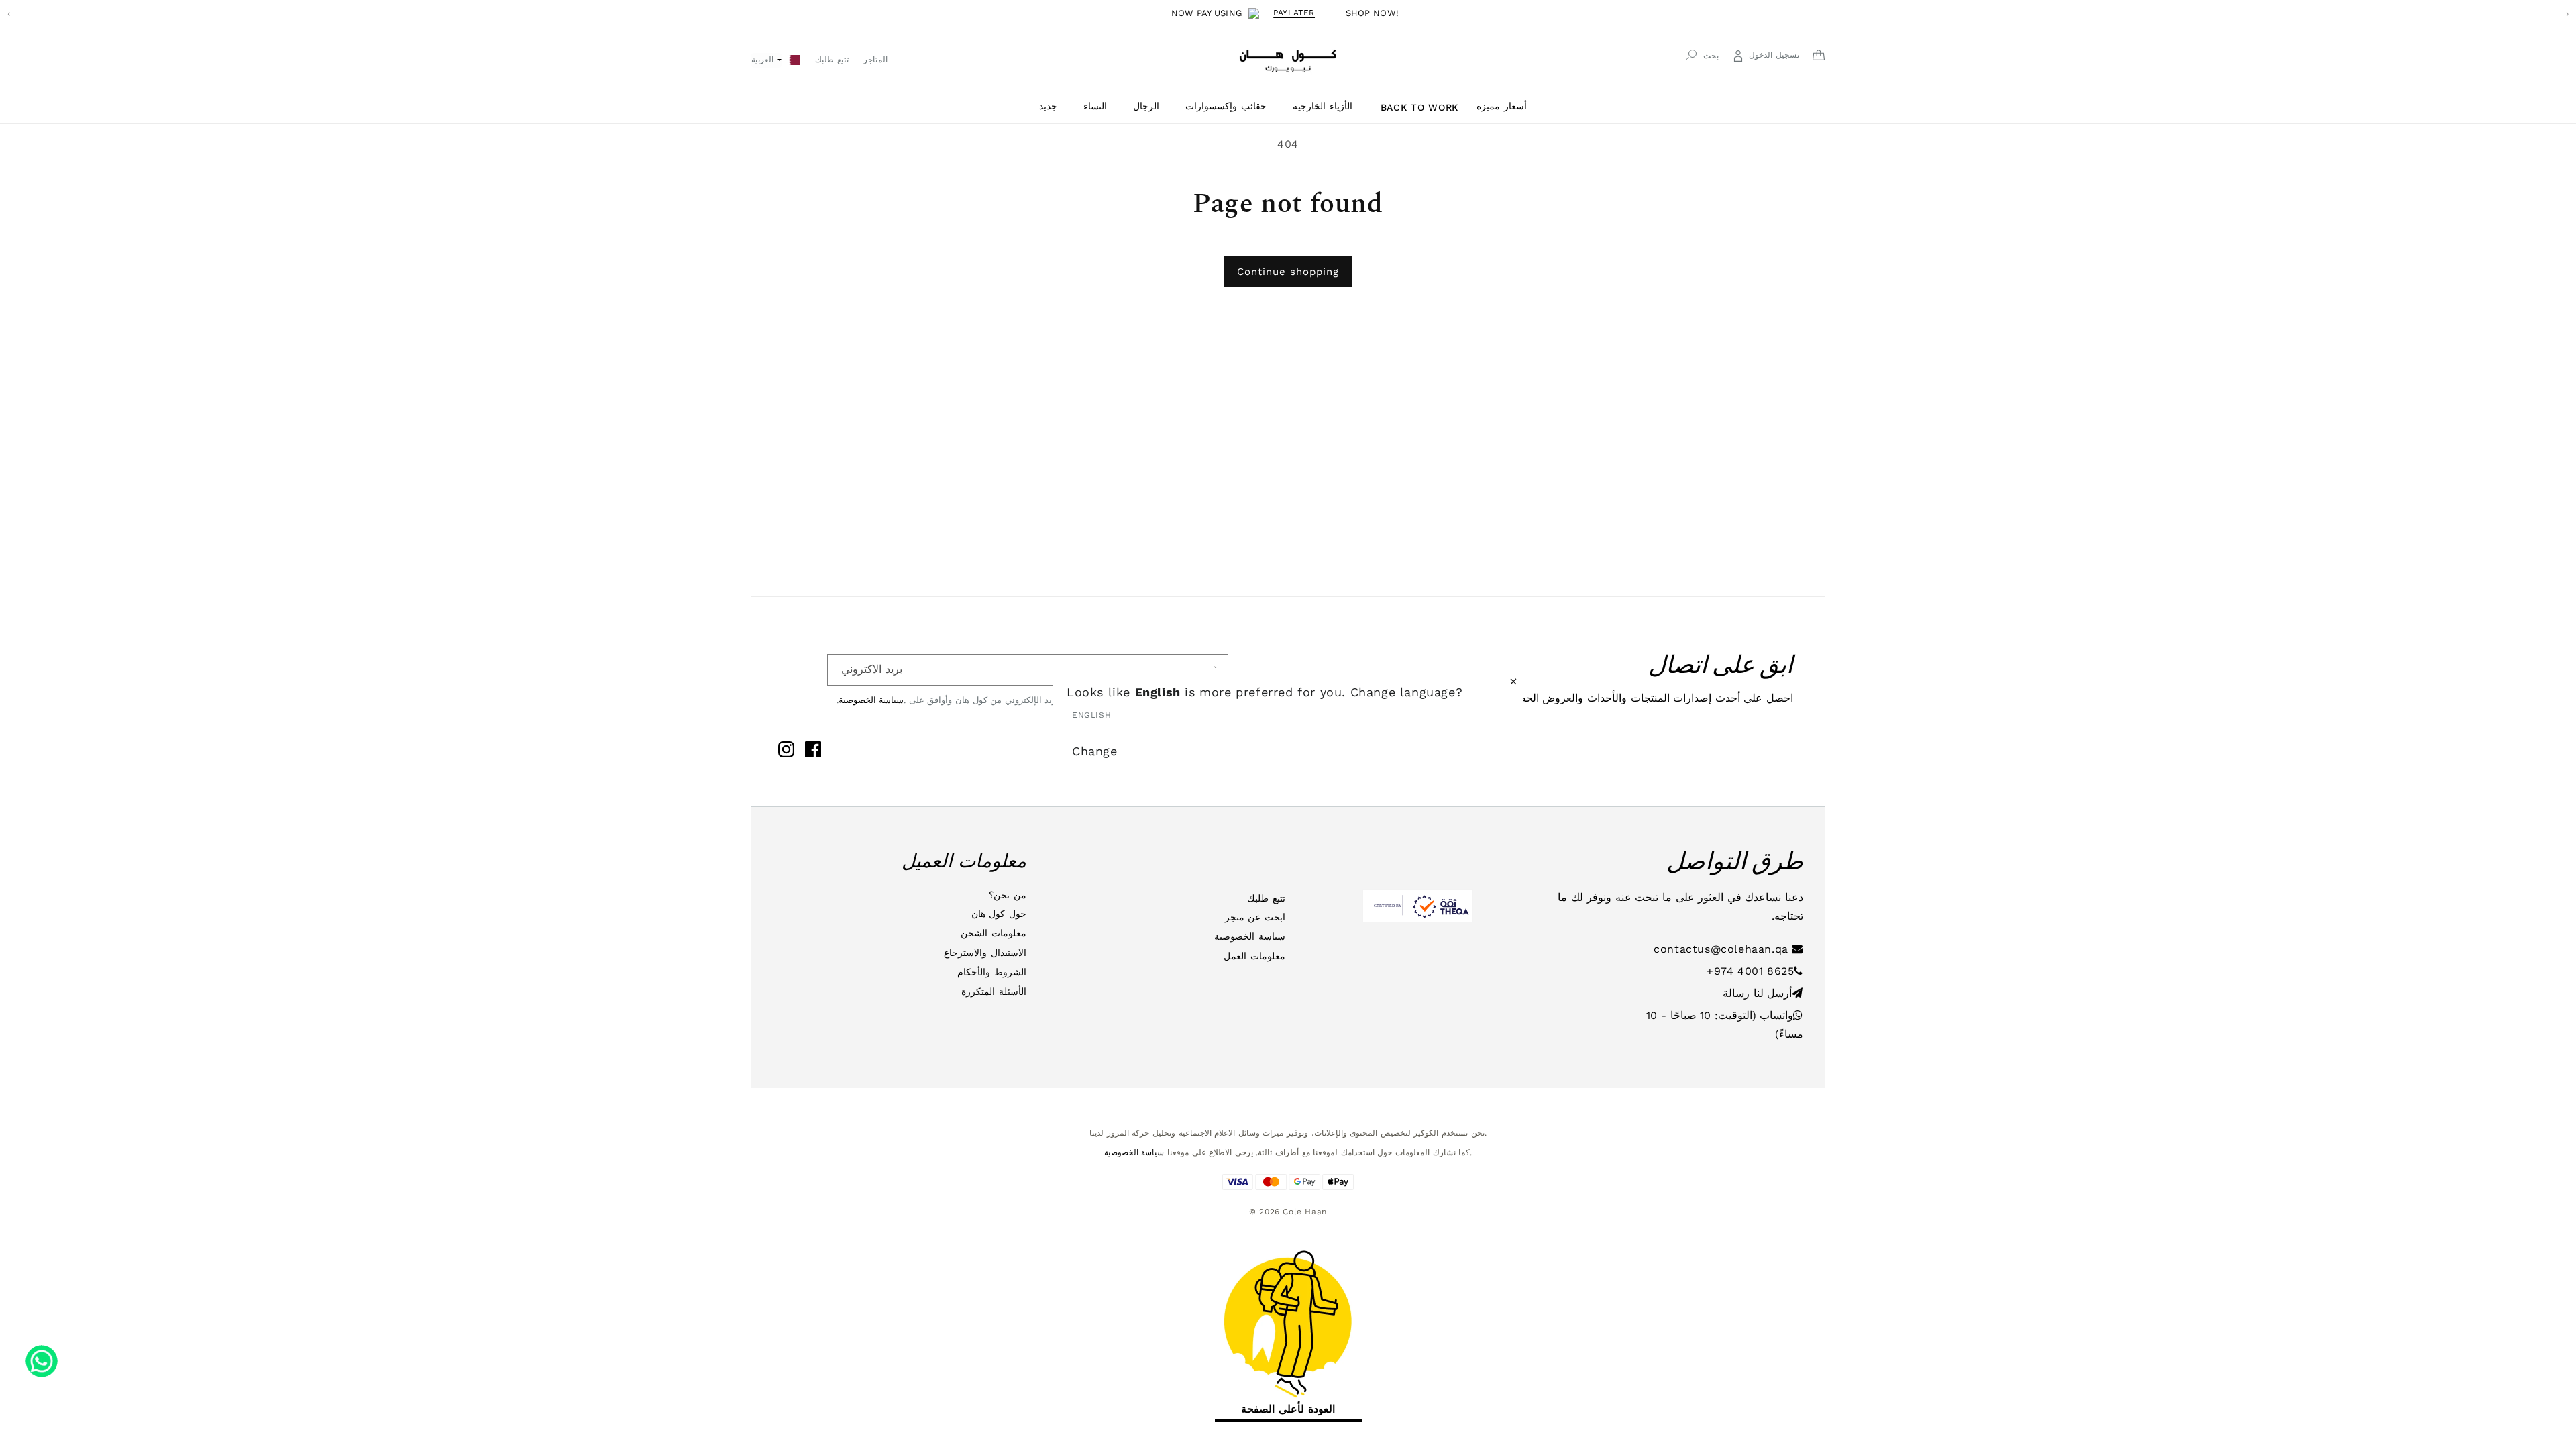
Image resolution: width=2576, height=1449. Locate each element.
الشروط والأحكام (992, 972)
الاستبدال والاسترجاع (985, 953)
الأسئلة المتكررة (994, 991)
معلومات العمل (1254, 956)
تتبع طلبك (1266, 898)
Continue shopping (1288, 272)
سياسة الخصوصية (871, 700)
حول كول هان (999, 914)
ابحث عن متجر (1255, 917)
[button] (1053, 106)
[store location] (795, 59)
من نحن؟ (1008, 895)
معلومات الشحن (994, 933)
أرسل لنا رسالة (1757, 993)
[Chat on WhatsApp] (42, 1356)
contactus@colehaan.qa (1723, 949)
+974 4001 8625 (1750, 971)
